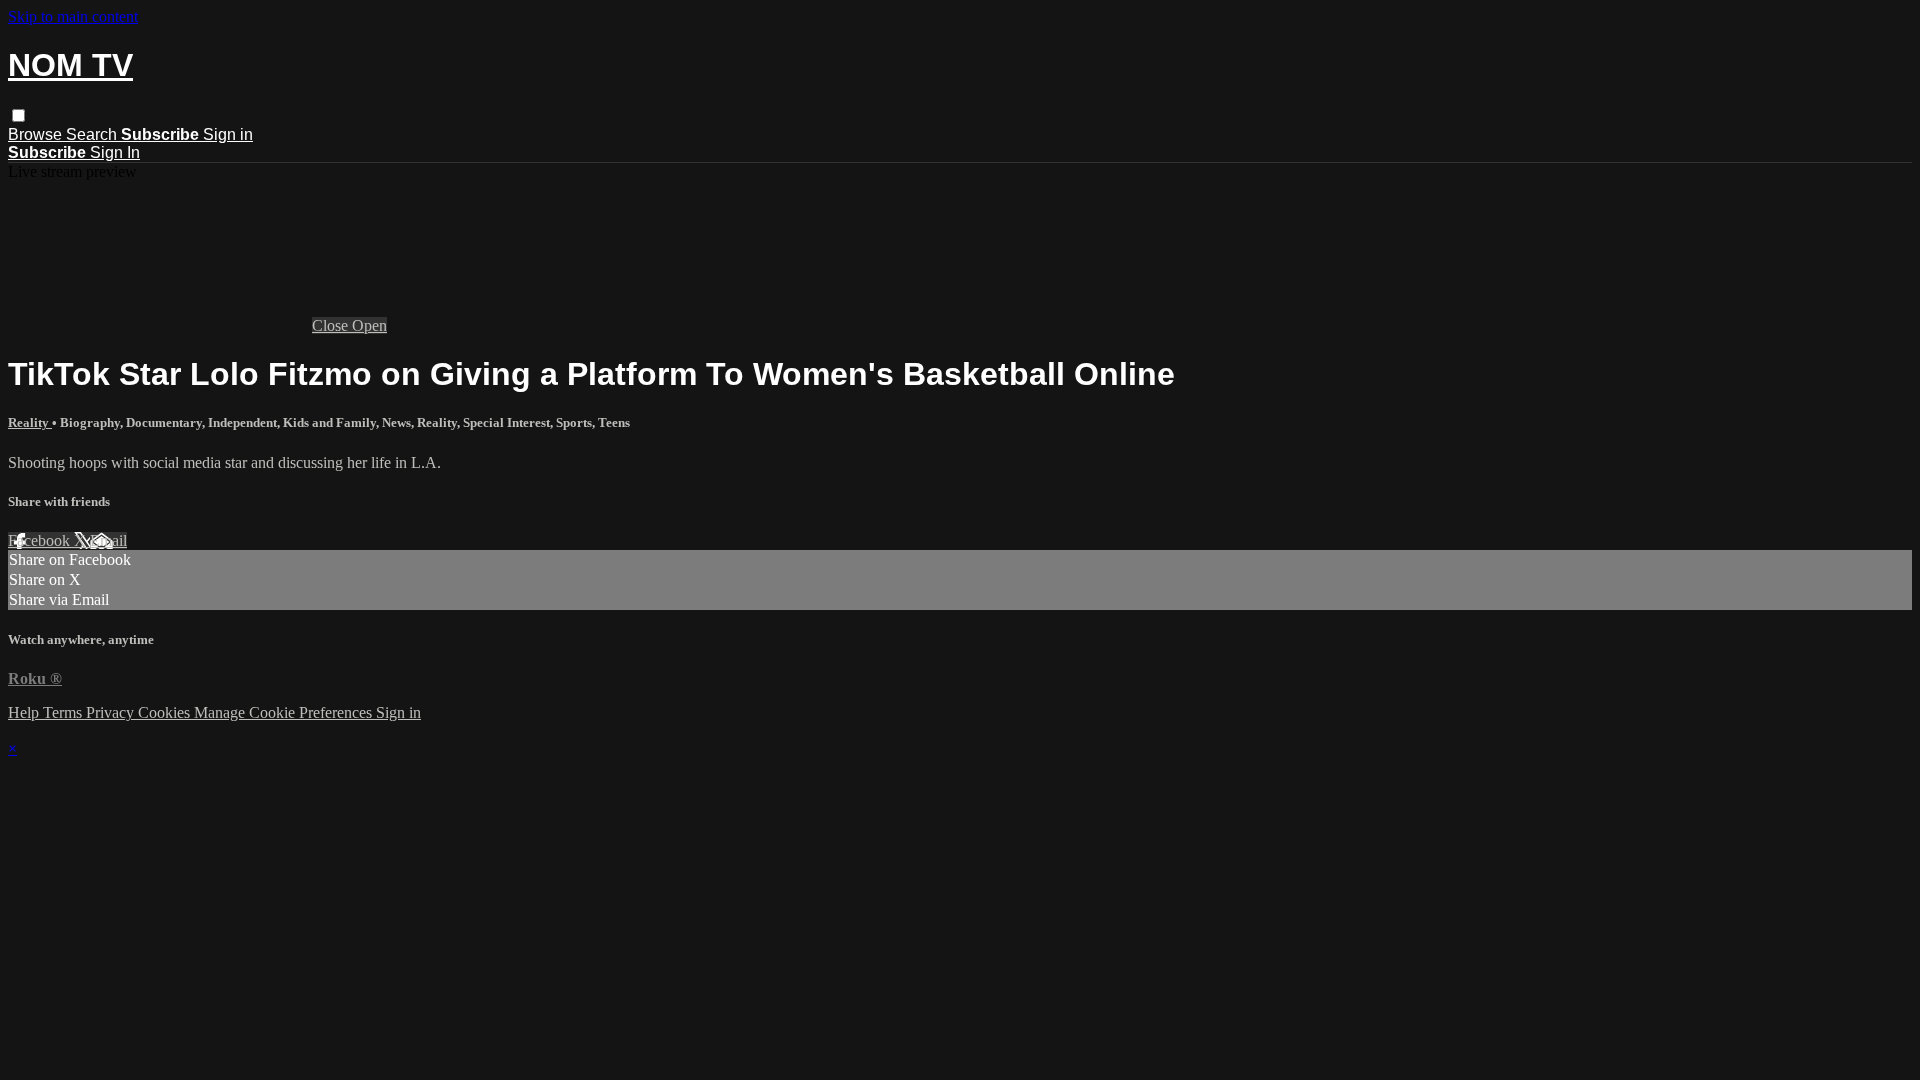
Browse (37, 134)
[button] (18, 115)
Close (332, 325)
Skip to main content (73, 16)
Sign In (115, 152)
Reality (30, 422)
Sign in (228, 134)
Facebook (41, 540)
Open (369, 325)
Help (25, 712)
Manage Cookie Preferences (285, 712)
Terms (64, 712)
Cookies (166, 712)
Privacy (112, 712)
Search (93, 134)
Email (108, 540)
